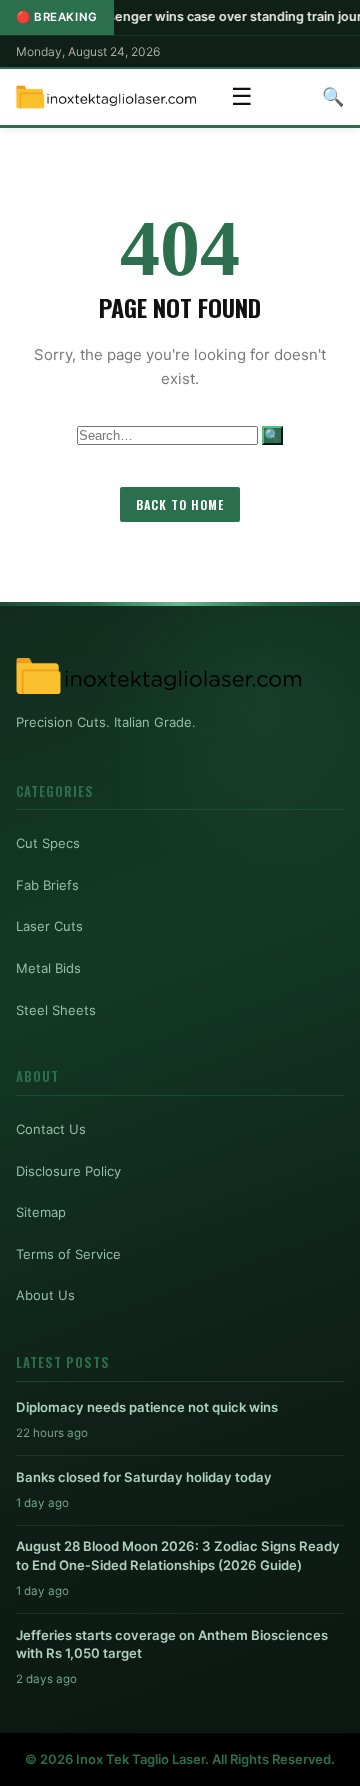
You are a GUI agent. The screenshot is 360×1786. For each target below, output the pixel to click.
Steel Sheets (56, 1010)
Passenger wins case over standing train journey (208, 16)
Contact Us (51, 1129)
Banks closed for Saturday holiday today (144, 1477)
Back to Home (180, 504)
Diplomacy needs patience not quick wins (147, 1407)
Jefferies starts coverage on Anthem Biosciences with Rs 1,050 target (172, 1644)
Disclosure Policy (68, 1171)
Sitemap (41, 1212)
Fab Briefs (47, 885)
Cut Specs (48, 843)
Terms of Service (68, 1254)
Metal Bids (48, 968)
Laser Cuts (49, 926)
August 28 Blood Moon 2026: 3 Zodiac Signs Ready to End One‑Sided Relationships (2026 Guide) (178, 1555)
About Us (45, 1295)
